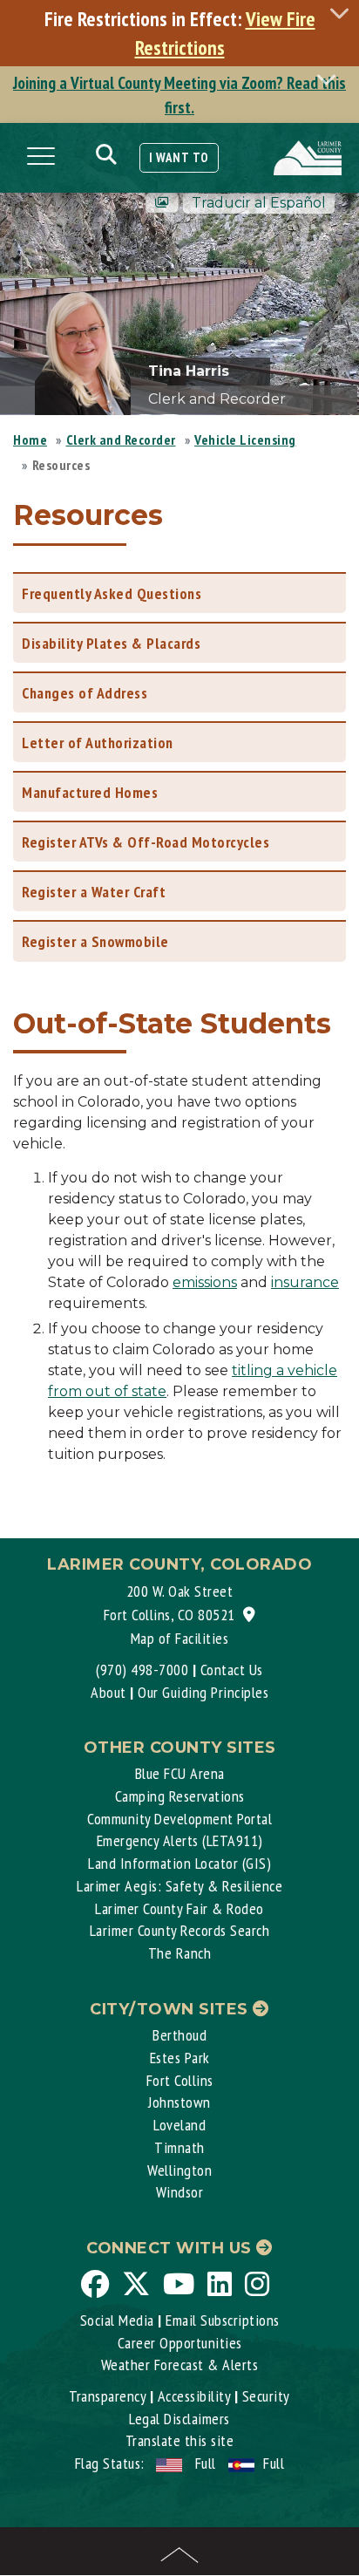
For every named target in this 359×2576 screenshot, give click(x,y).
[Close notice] (344, 13)
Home (30, 440)
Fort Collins (180, 2080)
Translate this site (180, 2440)
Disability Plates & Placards (111, 643)
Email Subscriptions (223, 2320)
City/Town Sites (171, 2009)
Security (266, 2396)
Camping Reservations (180, 1796)
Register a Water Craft (94, 892)
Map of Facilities (180, 1638)
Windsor (180, 2192)
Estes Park (180, 2058)
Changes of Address (85, 693)
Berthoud (179, 2035)
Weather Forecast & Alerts (180, 2365)
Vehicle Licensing (245, 440)
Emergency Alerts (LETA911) (180, 1840)
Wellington (179, 2170)
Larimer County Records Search (180, 1930)
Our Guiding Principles (203, 1692)
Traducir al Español (259, 203)
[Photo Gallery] (162, 203)
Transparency (107, 2396)
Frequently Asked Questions (112, 593)
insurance (305, 1282)
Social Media (117, 2320)
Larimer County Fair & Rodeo (179, 1908)
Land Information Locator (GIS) (179, 1863)
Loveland (179, 2125)
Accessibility (194, 2396)
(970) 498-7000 (142, 1670)
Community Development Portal (179, 1819)
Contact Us (232, 1670)
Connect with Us (171, 2248)
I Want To (179, 157)
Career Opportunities (180, 2343)
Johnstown (179, 2102)
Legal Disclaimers (179, 2419)
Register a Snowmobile (95, 941)
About (108, 1692)
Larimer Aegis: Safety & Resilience (179, 1886)
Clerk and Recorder (121, 440)
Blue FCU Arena (180, 1773)
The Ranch (180, 1953)
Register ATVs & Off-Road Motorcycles (146, 842)
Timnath (179, 2147)
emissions (205, 1282)
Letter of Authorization (98, 743)
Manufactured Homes (90, 792)
